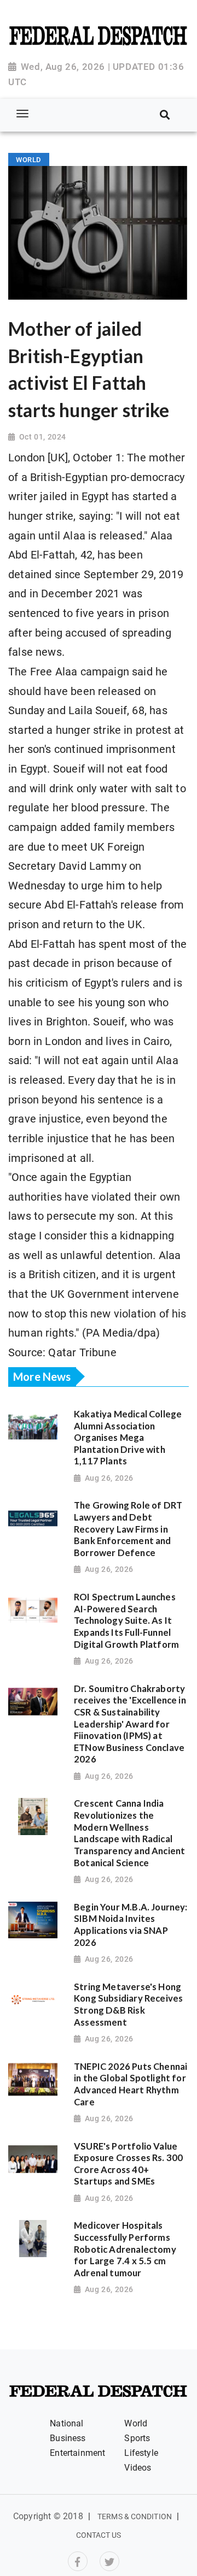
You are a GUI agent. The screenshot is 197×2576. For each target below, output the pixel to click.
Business (68, 2438)
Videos (138, 2468)
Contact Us (99, 2535)
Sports (137, 2438)
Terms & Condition (135, 2516)
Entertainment (77, 2453)
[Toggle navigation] (22, 114)
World (136, 2423)
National (66, 2423)
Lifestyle (141, 2453)
